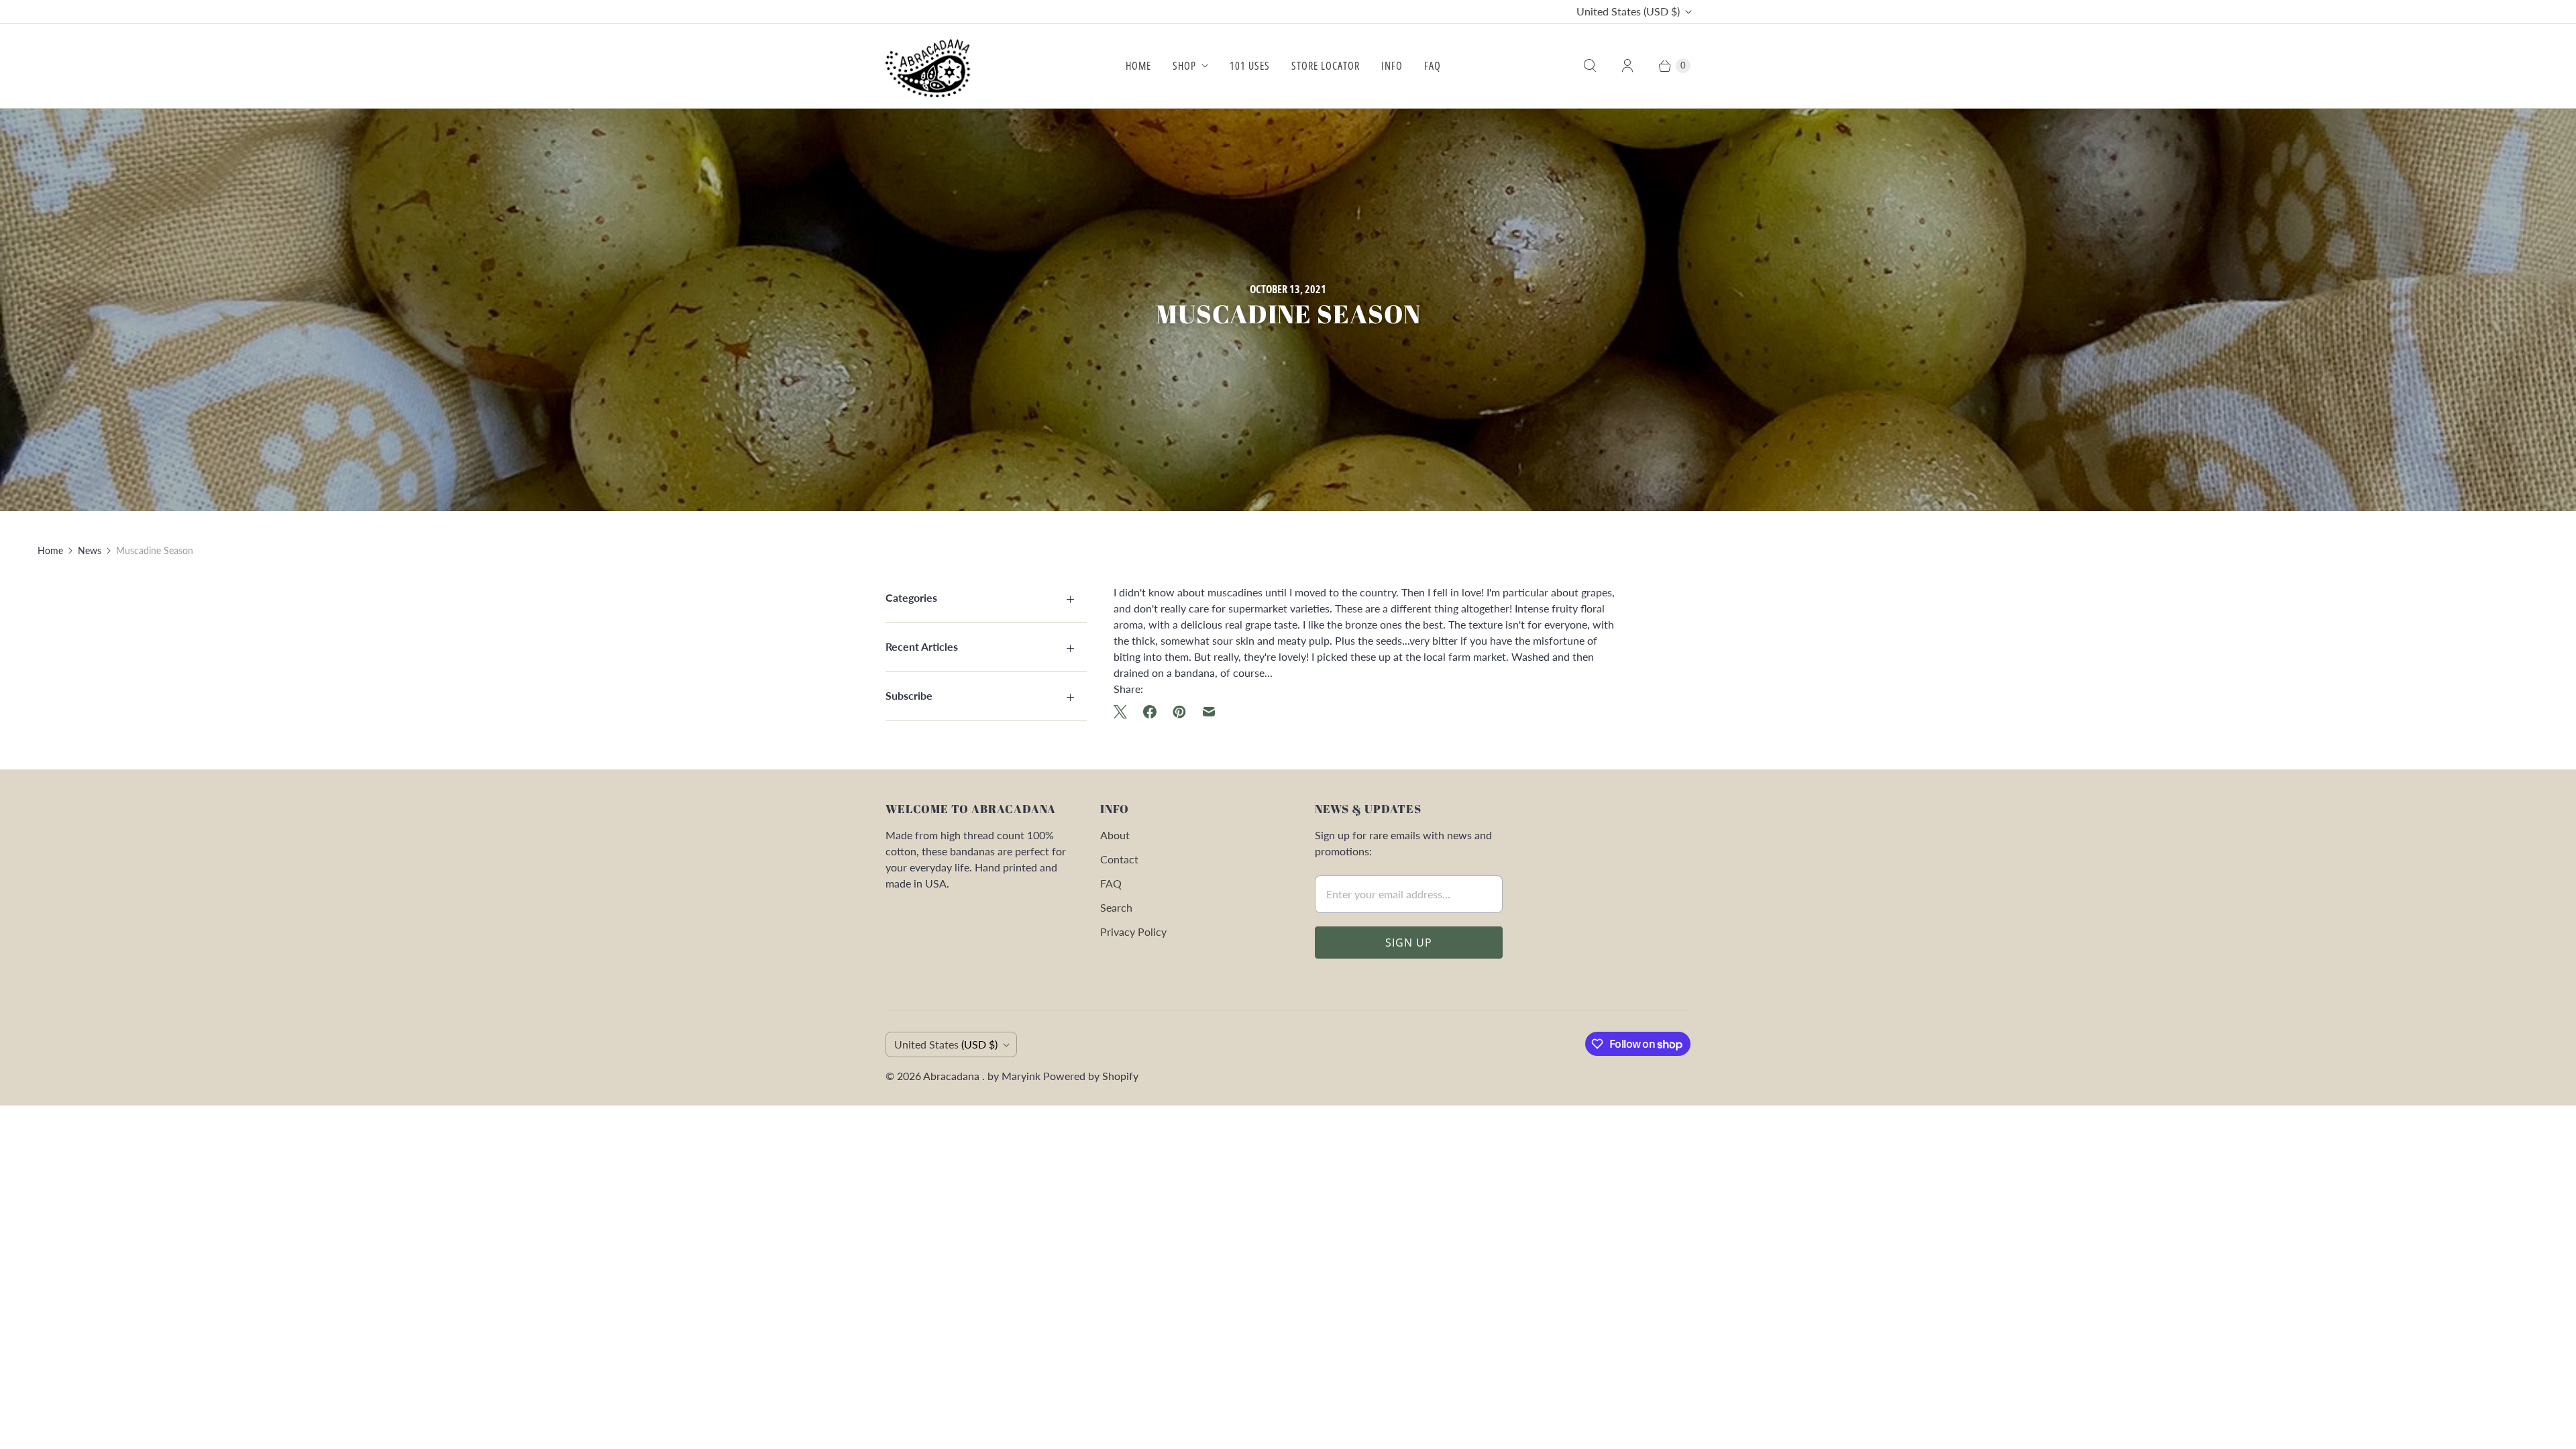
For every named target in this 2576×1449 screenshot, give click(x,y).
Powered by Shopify (1091, 1076)
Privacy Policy (1133, 931)
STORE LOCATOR (1326, 66)
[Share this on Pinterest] (1179, 712)
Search (1116, 907)
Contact (1119, 859)
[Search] (1590, 66)
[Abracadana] (931, 66)
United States (1628, 11)
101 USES (1250, 66)
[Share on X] (1124, 712)
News (90, 550)
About (1115, 835)
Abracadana (953, 1076)
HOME (1138, 66)
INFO (1392, 66)
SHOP (1184, 66)
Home (50, 550)
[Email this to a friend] (1209, 712)
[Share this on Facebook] (1150, 712)
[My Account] (1627, 66)
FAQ (1433, 66)
